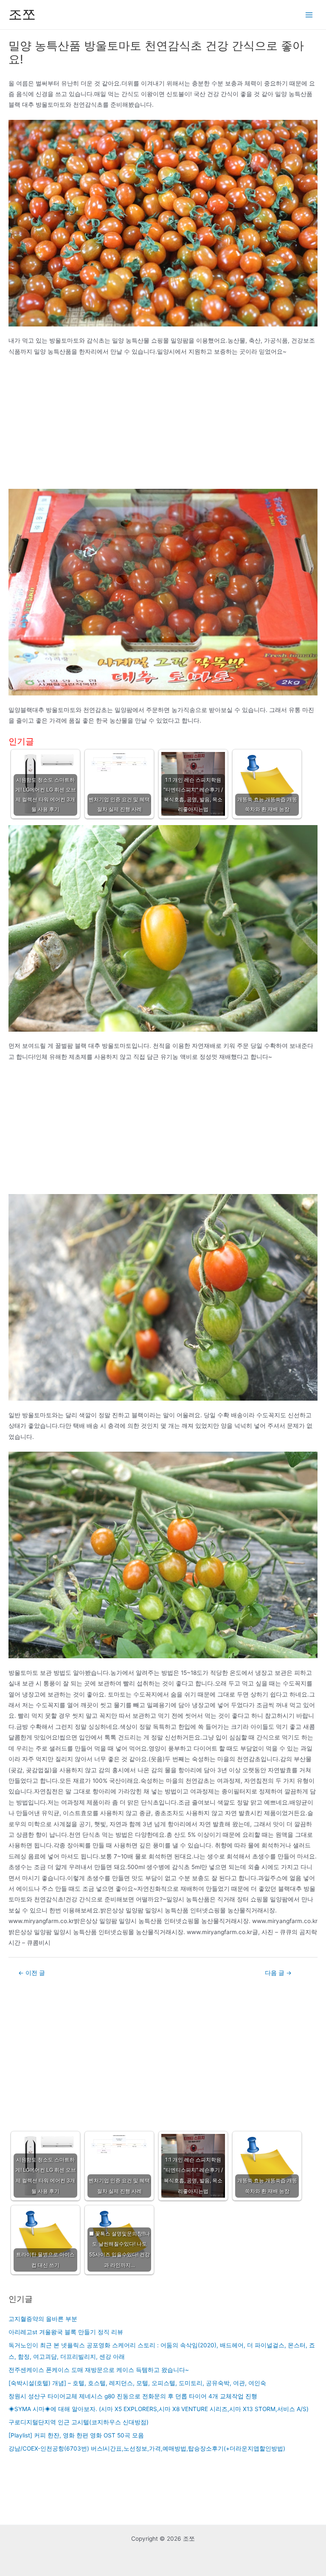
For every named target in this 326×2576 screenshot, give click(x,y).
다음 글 (278, 1973)
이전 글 (32, 1973)
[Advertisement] (163, 426)
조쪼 (22, 14)
